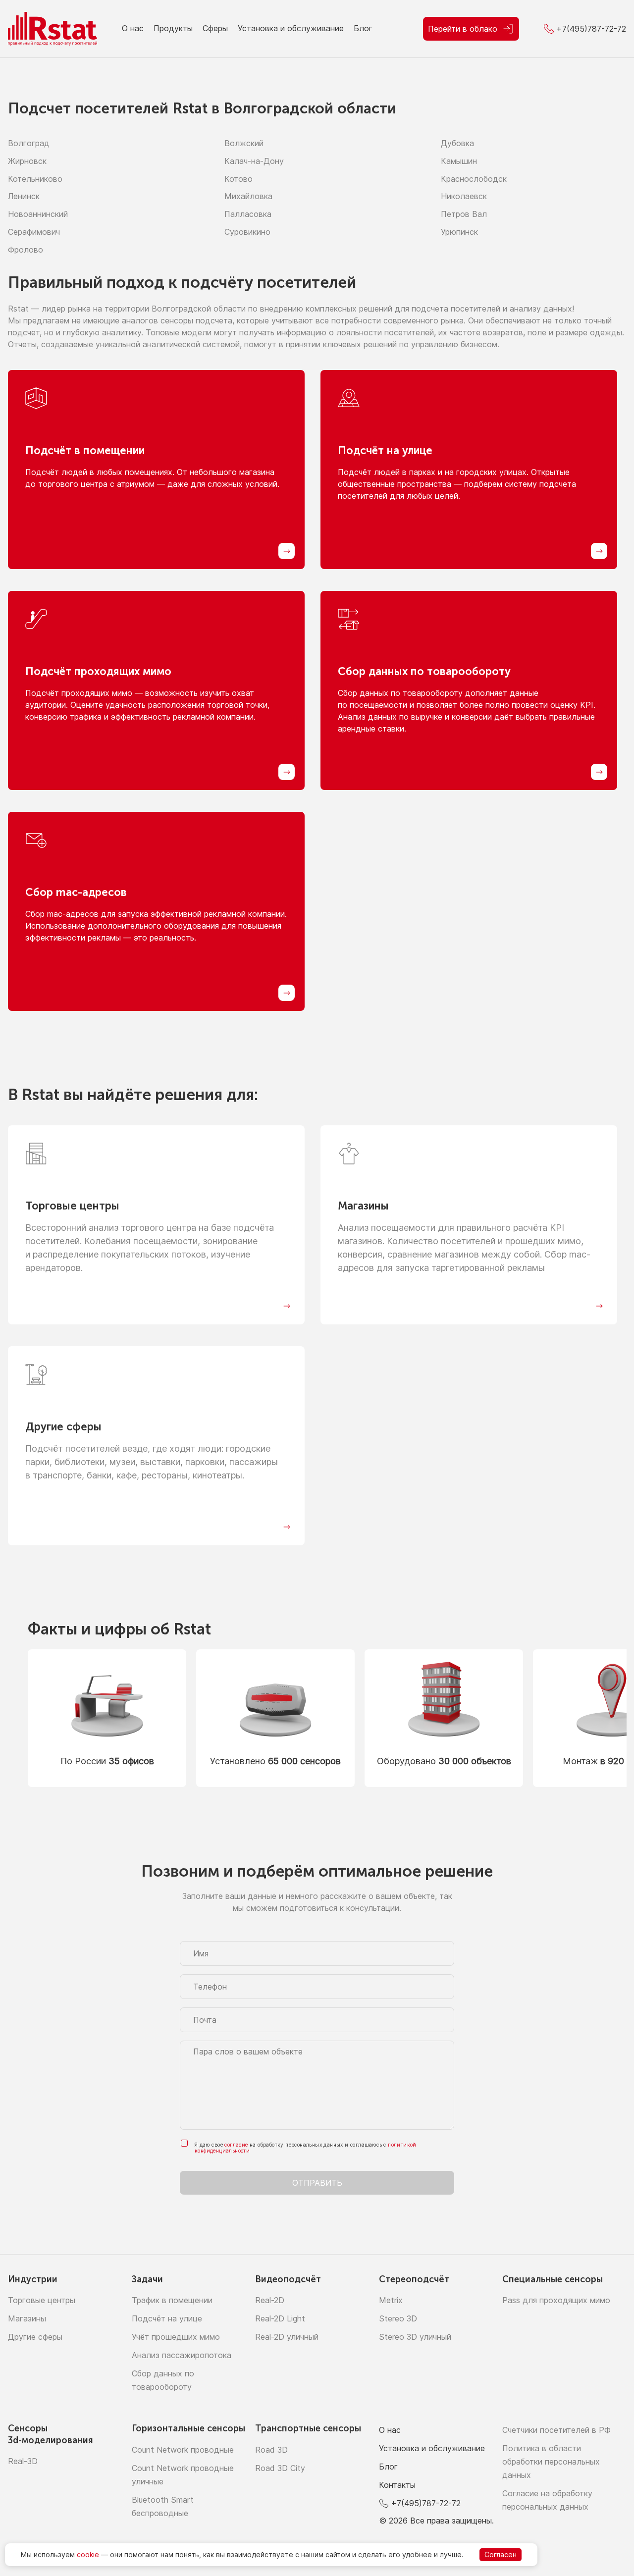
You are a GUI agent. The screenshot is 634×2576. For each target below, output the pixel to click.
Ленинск (24, 196)
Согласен (501, 2554)
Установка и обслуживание (291, 28)
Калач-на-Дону (254, 161)
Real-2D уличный (287, 2337)
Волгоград (29, 143)
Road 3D (271, 2450)
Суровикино (247, 232)
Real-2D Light (280, 2318)
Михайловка (248, 196)
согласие (236, 2145)
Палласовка (248, 214)
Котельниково (35, 179)
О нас (133, 28)
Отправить (317, 2183)
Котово (238, 179)
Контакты (397, 2485)
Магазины (27, 2318)
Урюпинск (459, 232)
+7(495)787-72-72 (426, 2503)
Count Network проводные (183, 2450)
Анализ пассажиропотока (182, 2355)
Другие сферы (35, 2337)
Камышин (459, 161)
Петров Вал (464, 214)
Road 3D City (280, 2468)
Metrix (391, 2300)
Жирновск (27, 161)
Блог (363, 28)
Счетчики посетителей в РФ (556, 2430)
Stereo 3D (398, 2318)
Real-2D (270, 2300)
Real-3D (23, 2461)
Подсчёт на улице (167, 2318)
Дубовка (457, 143)
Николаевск (464, 196)
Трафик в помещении (172, 2300)
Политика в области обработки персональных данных (551, 2462)
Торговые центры (42, 2300)
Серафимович (34, 232)
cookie (88, 2554)
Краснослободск (474, 179)
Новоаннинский (38, 214)
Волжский (244, 143)
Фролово (26, 250)
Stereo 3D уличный (415, 2337)
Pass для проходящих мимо (556, 2300)
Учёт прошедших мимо (176, 2337)
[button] (615, 1718)
